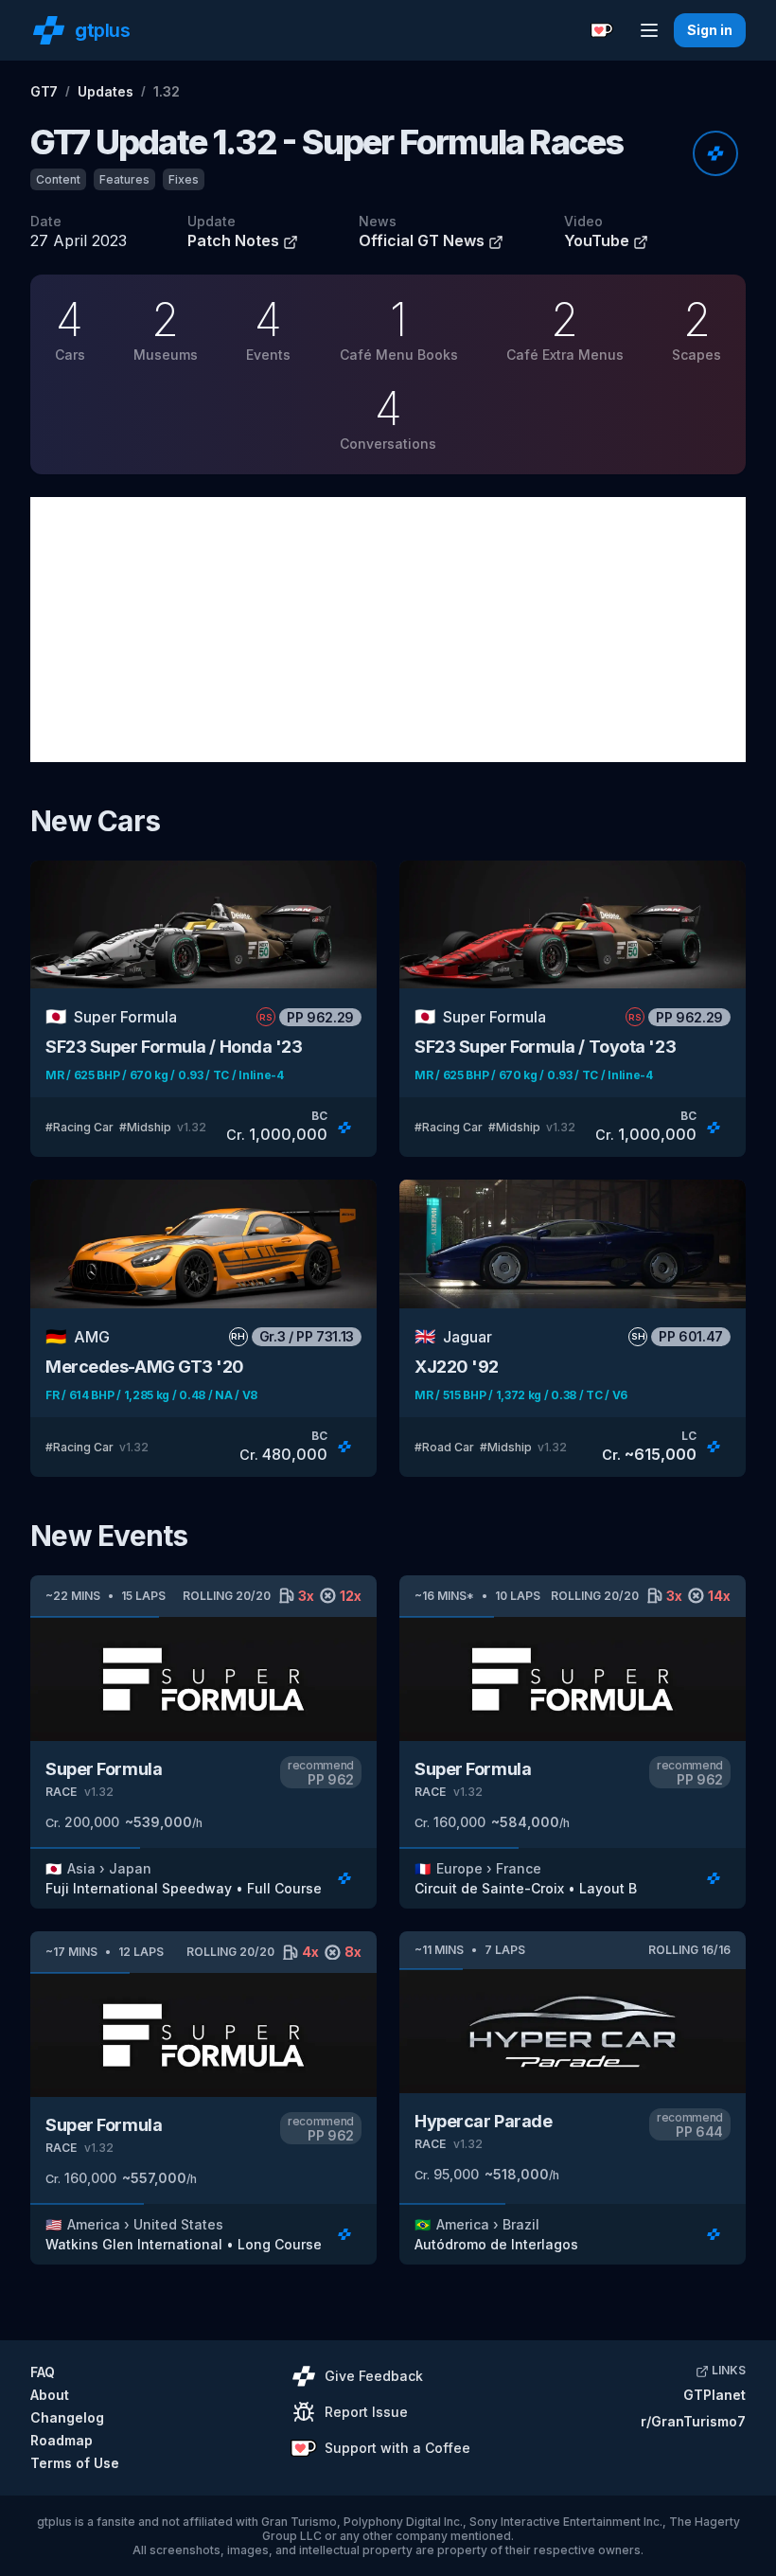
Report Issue (366, 2412)
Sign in (710, 30)
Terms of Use (75, 2463)
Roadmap (62, 2440)
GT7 (44, 91)
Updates (106, 91)
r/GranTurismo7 (693, 2421)
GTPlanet (714, 2395)
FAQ (43, 2372)
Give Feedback (374, 2376)
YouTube (599, 240)
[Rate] (715, 153)
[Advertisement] (388, 630)
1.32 (167, 91)
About (50, 2395)
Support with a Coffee (397, 2448)
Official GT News (423, 240)
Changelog (67, 2417)
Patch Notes (235, 240)
